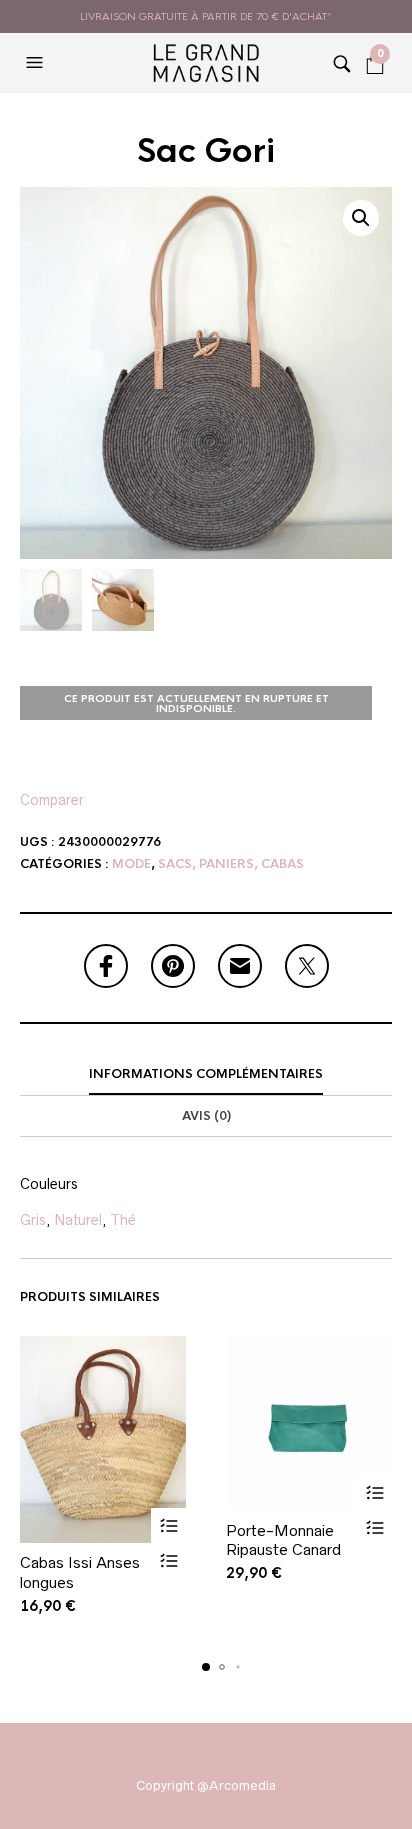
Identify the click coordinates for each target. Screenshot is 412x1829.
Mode (131, 864)
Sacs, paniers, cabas (231, 864)
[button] (37, 63)
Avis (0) (206, 1116)
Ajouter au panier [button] (168, 1525)
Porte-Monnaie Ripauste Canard (283, 1540)
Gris (33, 1220)
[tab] (206, 1075)
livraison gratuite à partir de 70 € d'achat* (206, 16)
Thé (123, 1220)
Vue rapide (168, 1560)
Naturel (78, 1220)
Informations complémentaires (206, 1074)
